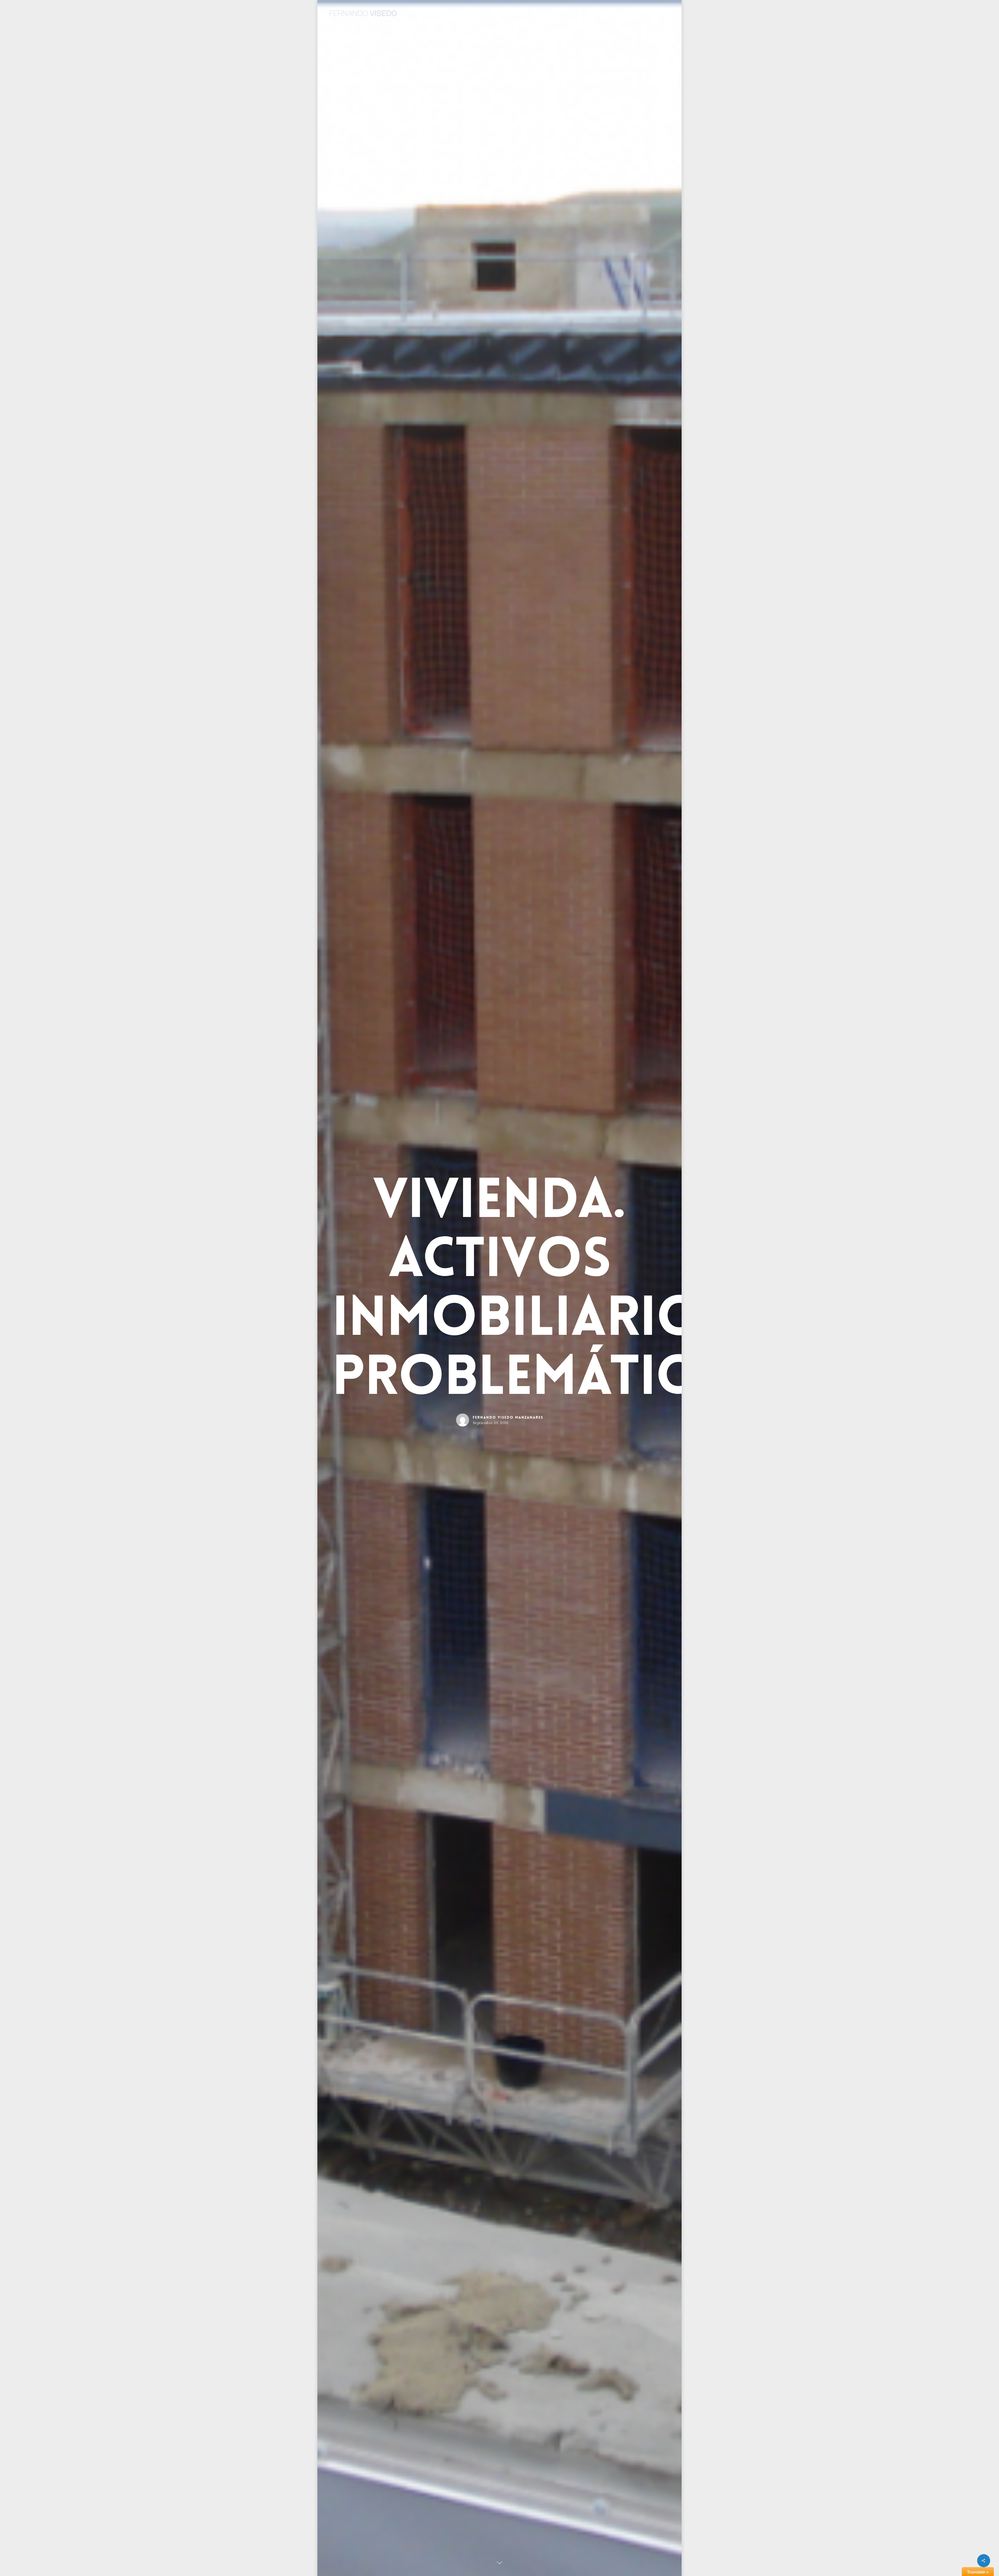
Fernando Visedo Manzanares (508, 1418)
